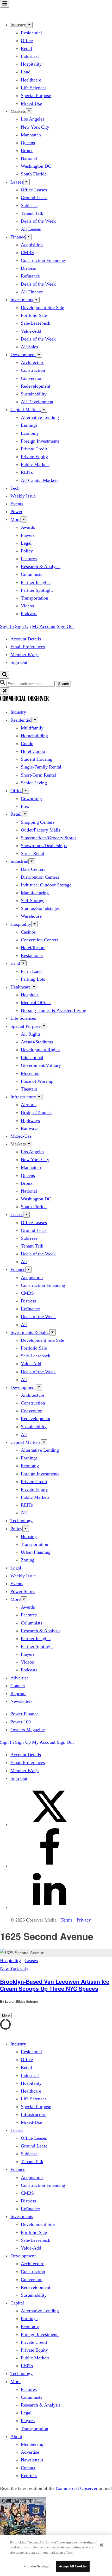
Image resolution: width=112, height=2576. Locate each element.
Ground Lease (34, 198)
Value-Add (31, 331)
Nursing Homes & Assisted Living (54, 1010)
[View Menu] (5, 4)
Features (29, 559)
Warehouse (31, 916)
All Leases (31, 229)
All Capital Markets (40, 480)
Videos (27, 606)
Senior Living (34, 783)
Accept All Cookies (73, 2566)
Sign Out (65, 626)
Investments (22, 300)
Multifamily (32, 728)
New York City (35, 127)
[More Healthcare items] (34, 987)
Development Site (38, 2224)
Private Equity (34, 457)
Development (23, 355)
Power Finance (24, 1714)
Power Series (23, 1591)
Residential (31, 33)
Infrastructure (23, 1097)
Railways (30, 1128)
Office (27, 41)
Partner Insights (36, 582)
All (24, 1262)
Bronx (27, 150)
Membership (33, 2444)
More (15, 519)
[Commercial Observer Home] (24, 12)
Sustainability (34, 394)
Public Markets (35, 464)
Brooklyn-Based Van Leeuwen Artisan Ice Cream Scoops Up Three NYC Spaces (55, 1985)
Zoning (28, 1560)
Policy (27, 551)
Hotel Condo (33, 751)
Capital (17, 2303)
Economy (30, 433)
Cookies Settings (36, 2566)
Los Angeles (33, 119)
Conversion (32, 378)
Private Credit (34, 449)
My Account (44, 626)
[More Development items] (39, 355)
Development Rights (40, 1050)
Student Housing (37, 759)
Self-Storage (33, 900)
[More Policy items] (26, 1529)
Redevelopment (36, 386)
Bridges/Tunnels (36, 1112)
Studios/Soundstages (40, 908)
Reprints (18, 1693)
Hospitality (31, 64)
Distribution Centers (40, 877)
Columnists (32, 574)
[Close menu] (5, 691)
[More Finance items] (29, 237)
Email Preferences (28, 647)
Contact (18, 1686)
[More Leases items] (26, 182)
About (16, 2436)
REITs (27, 472)
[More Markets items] (29, 111)
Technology (21, 1521)
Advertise (20, 1678)
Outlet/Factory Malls (41, 830)
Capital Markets (26, 410)
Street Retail (33, 853)
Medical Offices (36, 1003)
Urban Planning (36, 1552)
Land (26, 72)
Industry (18, 712)
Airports (29, 1105)
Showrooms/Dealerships (44, 846)
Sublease (29, 205)
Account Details (26, 639)
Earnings (29, 425)
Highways (30, 1120)
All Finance (32, 292)
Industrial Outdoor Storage (46, 885)
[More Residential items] (35, 720)
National (29, 158)
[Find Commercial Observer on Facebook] (49, 1866)
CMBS (27, 253)
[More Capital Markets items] (44, 410)
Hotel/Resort (33, 948)
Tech (15, 488)
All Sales (29, 347)
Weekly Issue (23, 496)
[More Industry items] (29, 25)
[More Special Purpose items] (44, 1026)
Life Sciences (34, 88)
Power (16, 512)
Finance (18, 237)
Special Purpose (36, 96)
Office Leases (34, 190)
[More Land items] (23, 963)
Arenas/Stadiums (37, 1042)
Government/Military (41, 1065)
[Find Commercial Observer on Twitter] (49, 1824)
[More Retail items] (25, 814)
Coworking (31, 798)
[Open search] (5, 675)
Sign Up (23, 626)
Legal (26, 543)
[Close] (101, 2545)
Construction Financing (43, 260)
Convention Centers (40, 940)
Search (63, 684)
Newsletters (21, 1701)
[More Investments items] (36, 300)
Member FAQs (24, 654)
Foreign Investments (40, 441)
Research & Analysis (41, 566)
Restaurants (32, 955)
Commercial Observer (77, 2488)
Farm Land (31, 971)
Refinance (30, 276)
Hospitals (30, 995)
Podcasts (29, 614)
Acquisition (32, 245)
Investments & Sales (30, 1332)
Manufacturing (35, 893)
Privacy (84, 1920)
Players (28, 535)
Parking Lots (33, 979)
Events (17, 504)
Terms (67, 1920)
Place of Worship (37, 1081)
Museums (30, 1073)
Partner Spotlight (37, 590)
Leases (17, 182)
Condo (27, 744)
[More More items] (24, 519)
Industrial (30, 56)
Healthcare (31, 80)
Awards (28, 527)
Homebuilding (34, 736)
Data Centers (33, 869)
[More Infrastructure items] (39, 1097)
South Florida (34, 174)
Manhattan (31, 135)
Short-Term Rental (38, 775)
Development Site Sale (42, 307)
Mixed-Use (31, 103)
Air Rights (31, 1034)
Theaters (29, 1089)
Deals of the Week (38, 221)
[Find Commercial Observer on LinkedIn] (49, 1907)
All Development (37, 402)
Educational (32, 1057)
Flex (25, 806)
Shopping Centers (38, 822)
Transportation (35, 598)
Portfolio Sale (34, 315)
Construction (33, 370)
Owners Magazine (28, 1730)
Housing (29, 1536)
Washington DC (36, 166)
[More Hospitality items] (35, 924)
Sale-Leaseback (36, 323)
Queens (28, 143)
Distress (28, 268)
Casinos (28, 932)
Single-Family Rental (41, 767)
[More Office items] (26, 791)
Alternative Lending (40, 417)
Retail (26, 48)
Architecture (33, 362)
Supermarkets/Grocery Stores (49, 838)
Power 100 (21, 1722)
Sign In (7, 626)
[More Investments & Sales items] (52, 1332)
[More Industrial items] (32, 861)
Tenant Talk (32, 213)
